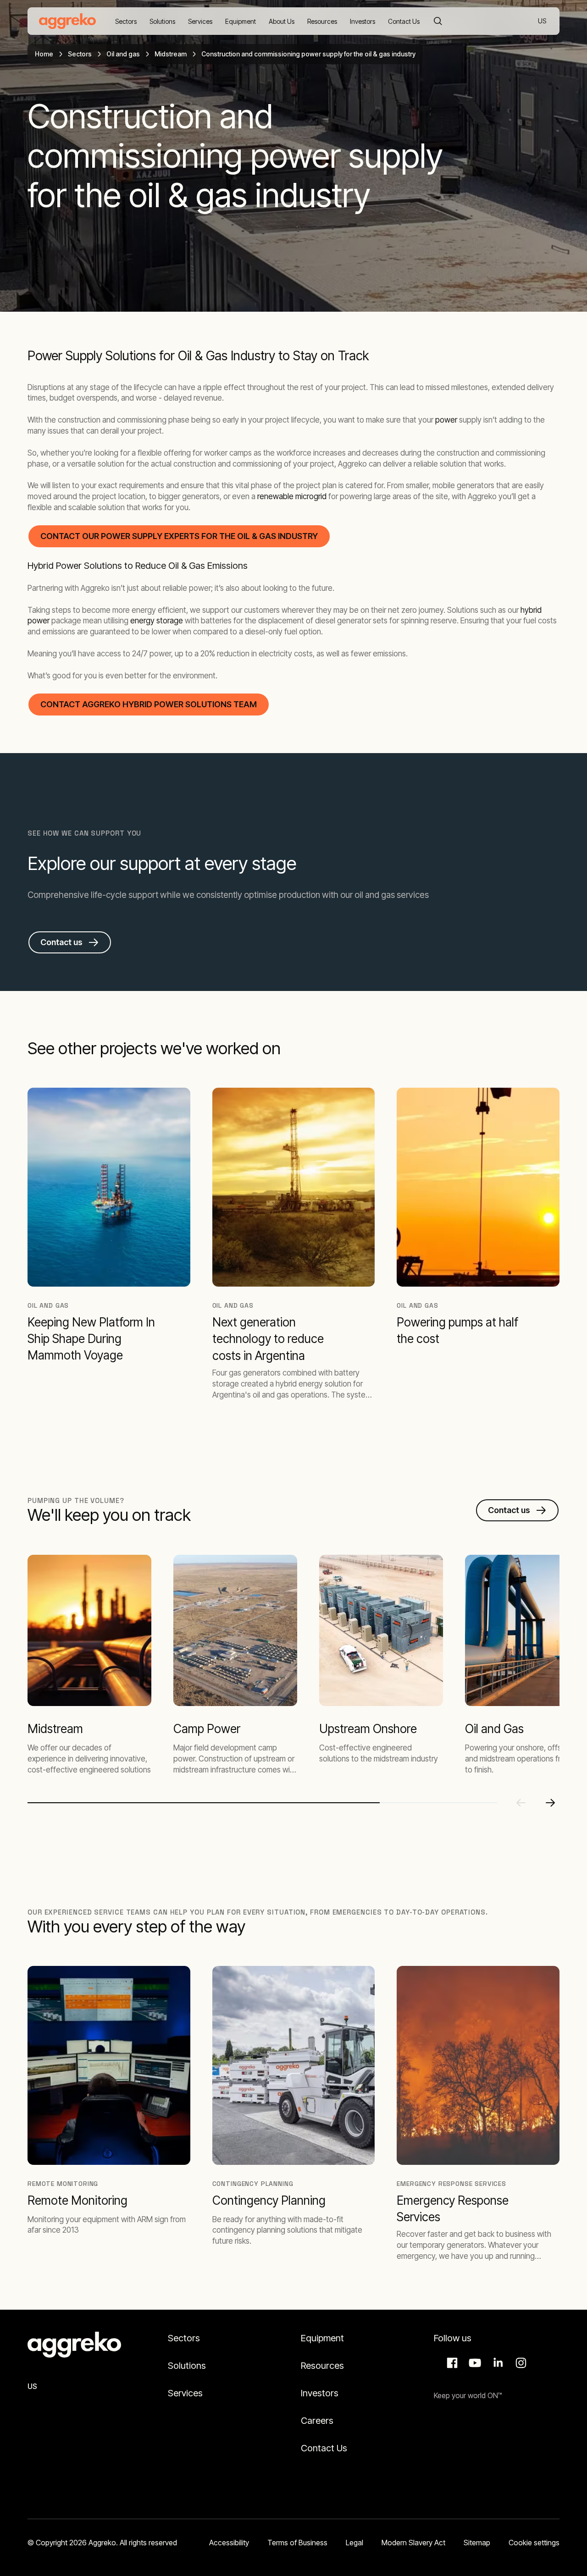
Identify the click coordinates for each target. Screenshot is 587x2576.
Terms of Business (297, 2543)
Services (185, 2393)
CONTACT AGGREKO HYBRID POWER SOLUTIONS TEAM (149, 704)
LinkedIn (497, 2363)
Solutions (187, 2366)
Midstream (171, 54)
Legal (354, 2543)
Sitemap (477, 2543)
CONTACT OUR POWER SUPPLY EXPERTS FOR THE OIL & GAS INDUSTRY (179, 536)
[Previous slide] (521, 1803)
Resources (322, 2366)
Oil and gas (123, 54)
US (543, 22)
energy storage (157, 621)
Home (44, 54)
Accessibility (229, 2543)
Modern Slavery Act (413, 2543)
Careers (317, 2421)
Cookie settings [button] (534, 2543)
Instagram (520, 2363)
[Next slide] (550, 1803)
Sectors (80, 54)
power (446, 420)
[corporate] (67, 21)
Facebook (451, 2363)
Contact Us (324, 2448)
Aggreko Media (474, 2363)
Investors (320, 2393)
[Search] (438, 21)
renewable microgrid (292, 496)
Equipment (322, 2338)
